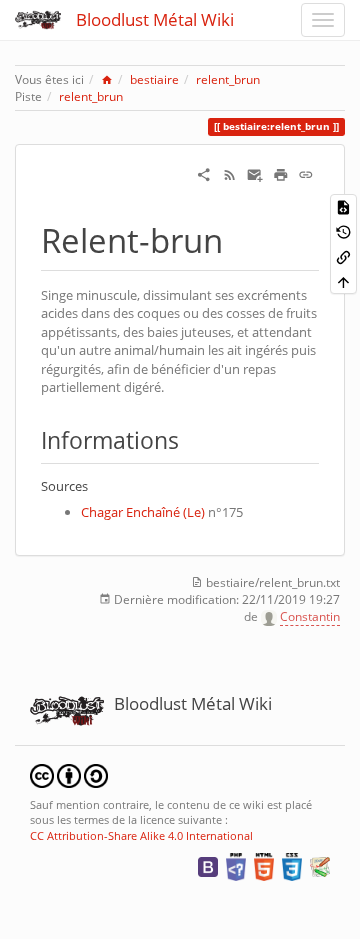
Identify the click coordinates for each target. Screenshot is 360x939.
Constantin (310, 616)
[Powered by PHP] (236, 865)
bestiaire (154, 79)
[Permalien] (306, 174)
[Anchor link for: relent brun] (239, 238)
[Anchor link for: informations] (190, 438)
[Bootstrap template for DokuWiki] (208, 865)
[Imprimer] (281, 174)
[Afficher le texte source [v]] (343, 206)
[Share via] (204, 174)
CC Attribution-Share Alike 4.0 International (141, 835)
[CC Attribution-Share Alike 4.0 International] (69, 774)
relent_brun (228, 79)
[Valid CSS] (292, 865)
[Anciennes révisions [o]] (343, 231)
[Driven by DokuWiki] (320, 865)
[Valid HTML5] (264, 865)
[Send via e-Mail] (255, 174)
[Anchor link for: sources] (94, 485)
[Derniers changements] (230, 174)
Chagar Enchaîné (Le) (143, 512)
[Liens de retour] (343, 256)
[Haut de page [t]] (343, 281)
